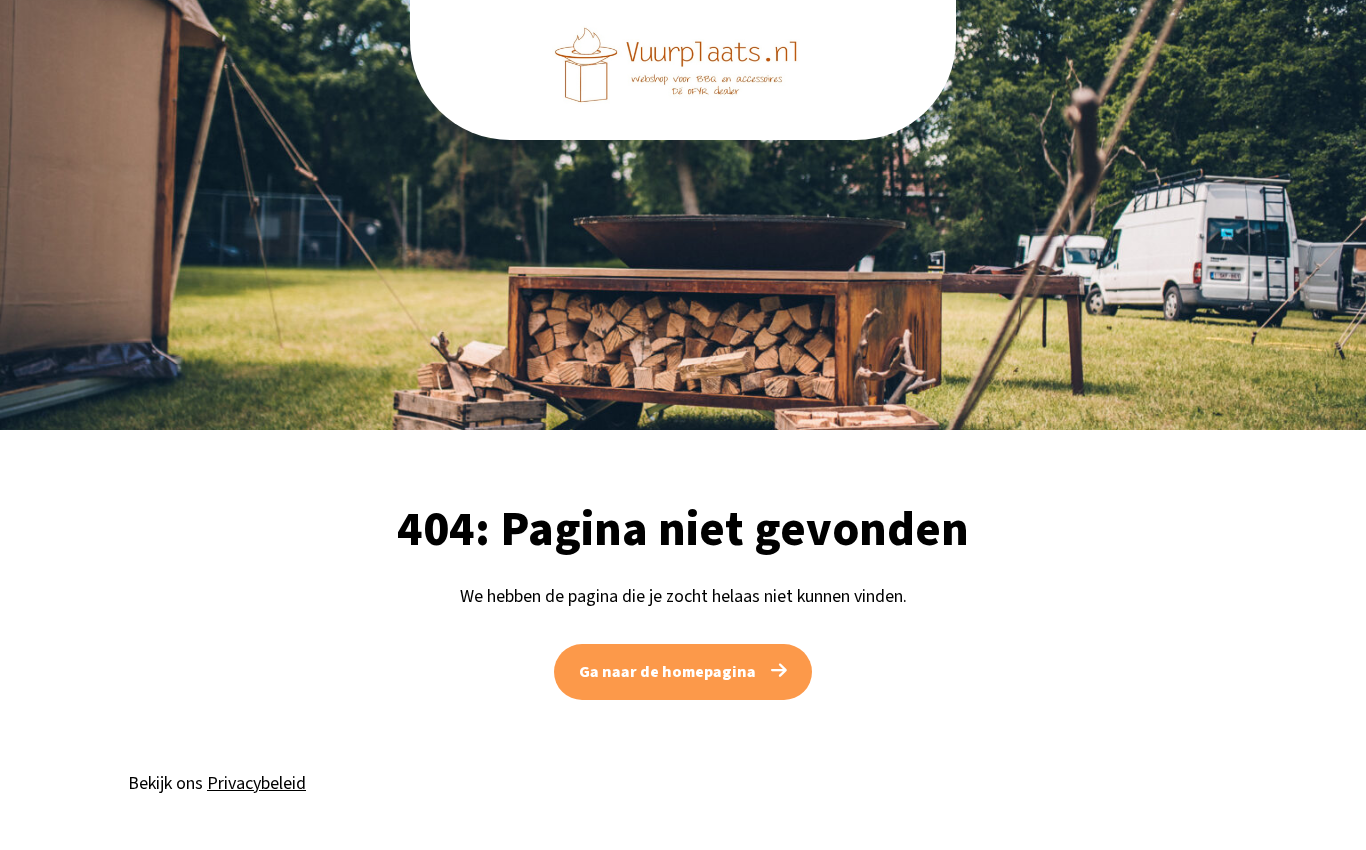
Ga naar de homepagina (667, 672)
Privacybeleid (256, 783)
